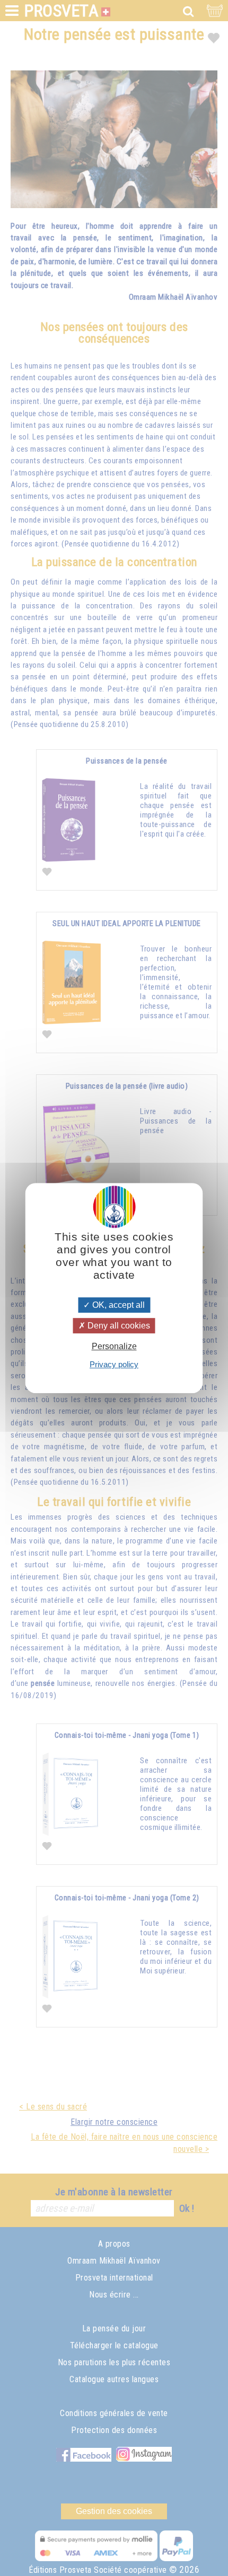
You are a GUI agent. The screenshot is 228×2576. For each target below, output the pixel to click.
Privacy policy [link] (114, 1364)
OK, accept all (117, 1305)
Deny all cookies (118, 1326)
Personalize (114, 1346)
